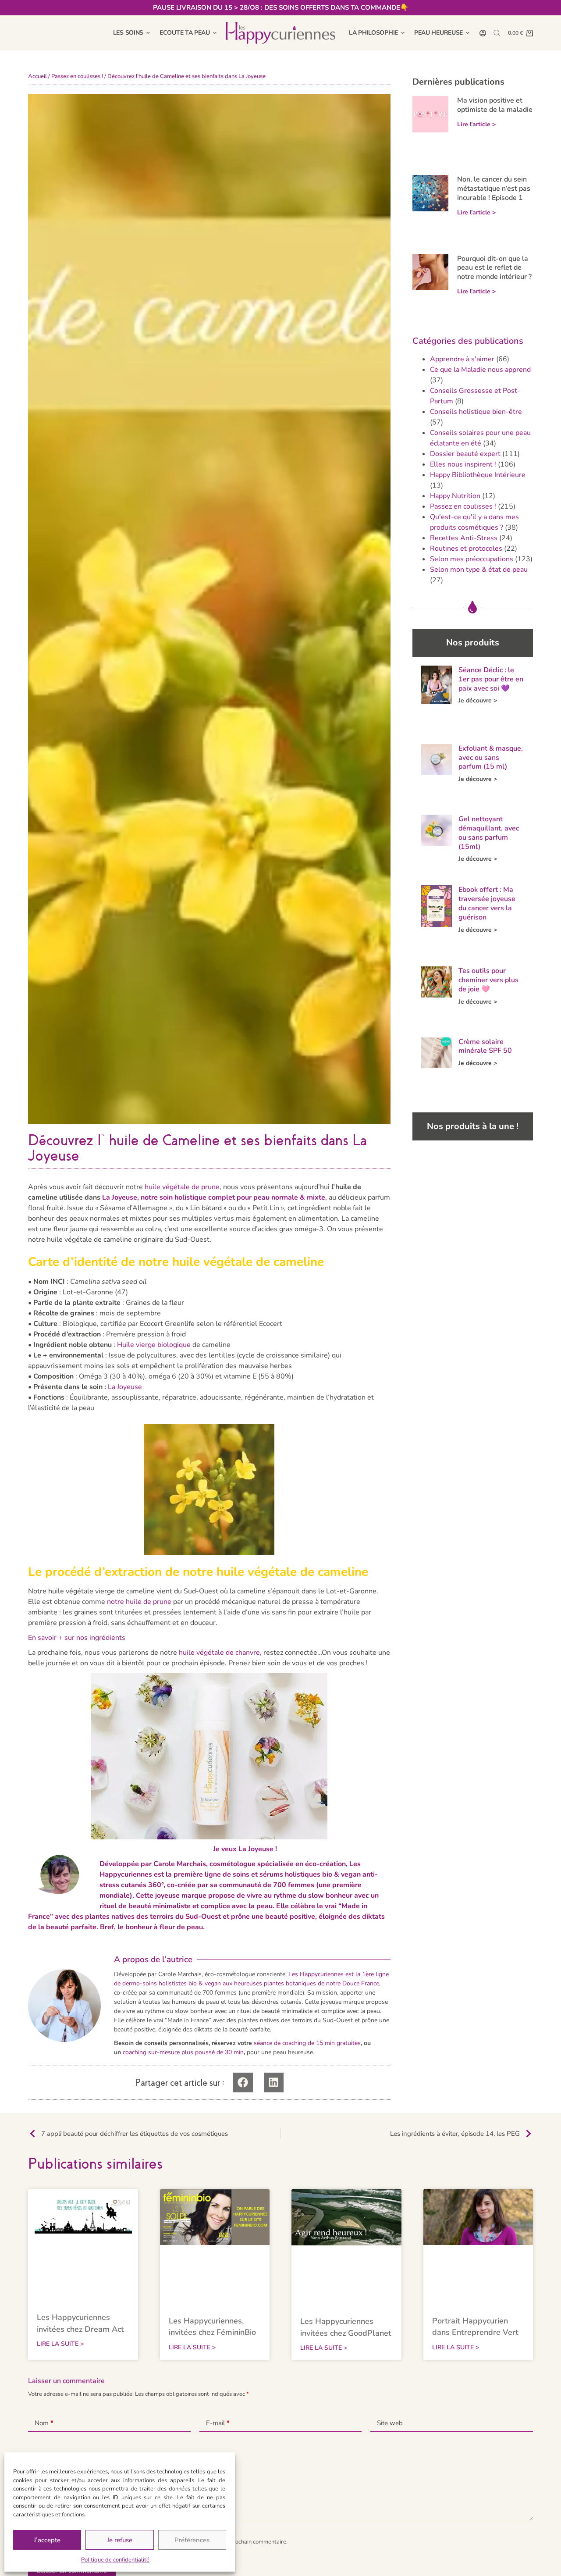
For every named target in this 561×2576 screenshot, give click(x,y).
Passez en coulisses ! (77, 76)
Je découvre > (478, 700)
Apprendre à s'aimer (462, 359)
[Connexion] (483, 33)
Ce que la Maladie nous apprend (480, 370)
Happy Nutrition (455, 496)
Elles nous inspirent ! (463, 464)
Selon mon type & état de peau (479, 570)
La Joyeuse (125, 1387)
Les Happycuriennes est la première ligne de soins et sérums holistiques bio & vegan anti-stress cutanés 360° (239, 1874)
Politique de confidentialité (115, 2560)
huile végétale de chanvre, (220, 1653)
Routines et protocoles (466, 549)
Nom (44, 2423)
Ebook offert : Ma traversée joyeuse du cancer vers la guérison (487, 903)
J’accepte (47, 2540)
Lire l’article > (476, 124)
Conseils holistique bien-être (476, 412)
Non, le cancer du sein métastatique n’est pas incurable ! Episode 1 (494, 189)
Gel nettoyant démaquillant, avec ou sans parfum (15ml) (489, 833)
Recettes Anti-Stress (464, 538)
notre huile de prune (139, 1602)
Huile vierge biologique (154, 1345)
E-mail (218, 2423)
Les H (296, 1974)
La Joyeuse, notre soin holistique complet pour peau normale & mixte (214, 1197)
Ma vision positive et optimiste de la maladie (495, 105)
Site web (390, 2423)
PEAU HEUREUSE (439, 33)
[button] (243, 2083)
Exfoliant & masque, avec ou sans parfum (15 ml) (491, 758)
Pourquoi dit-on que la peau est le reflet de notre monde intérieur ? (494, 268)
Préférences (192, 2540)
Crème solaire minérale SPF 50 (485, 1046)
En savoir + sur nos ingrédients (77, 1638)
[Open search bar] (497, 33)
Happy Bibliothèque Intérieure (478, 475)
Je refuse (120, 2540)
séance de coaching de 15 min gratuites (307, 2043)
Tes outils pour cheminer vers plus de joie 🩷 (488, 980)
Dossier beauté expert (465, 454)
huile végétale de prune (182, 1187)
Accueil (37, 76)
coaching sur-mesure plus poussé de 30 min (183, 2052)
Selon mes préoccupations (472, 559)
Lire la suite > (60, 2344)
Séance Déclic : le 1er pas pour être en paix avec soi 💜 (491, 679)
